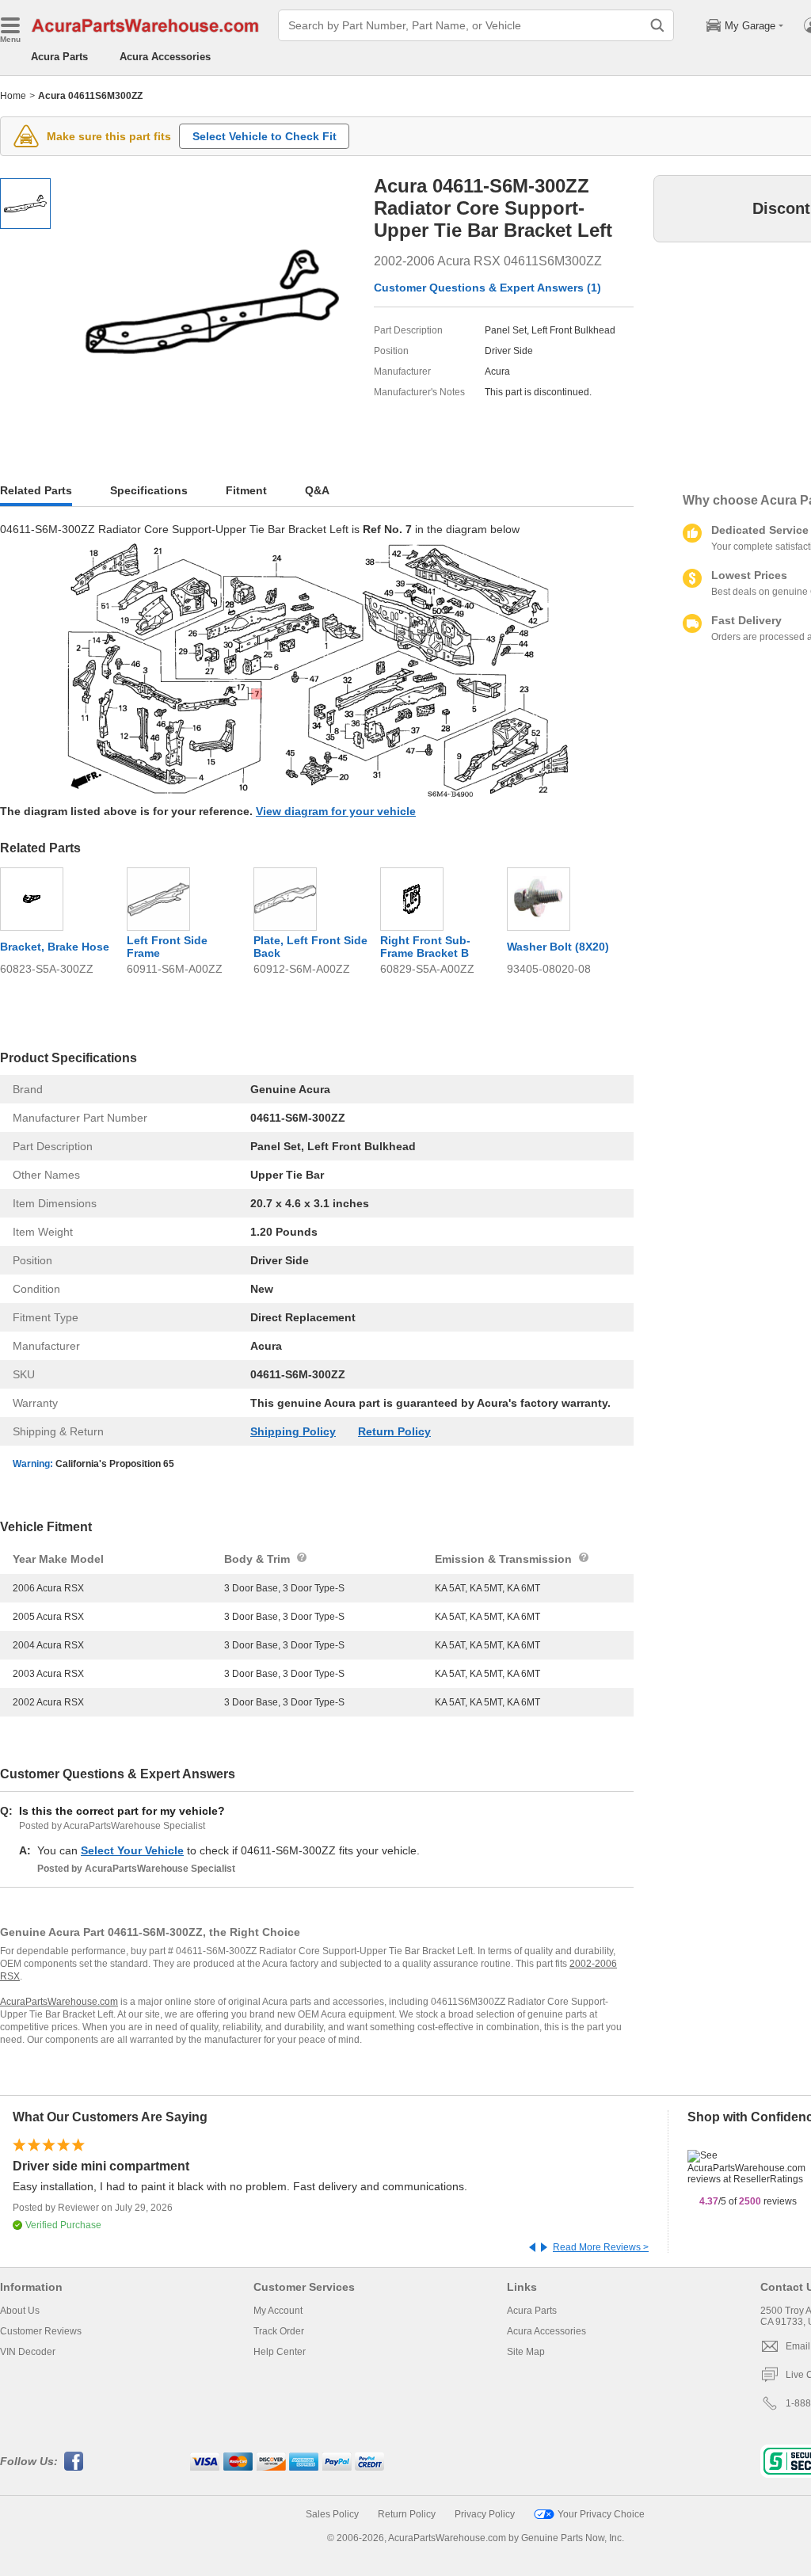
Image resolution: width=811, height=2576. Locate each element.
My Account (278, 2311)
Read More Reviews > (601, 2247)
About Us (20, 2311)
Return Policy (394, 1431)
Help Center (280, 2352)
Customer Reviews (41, 2331)
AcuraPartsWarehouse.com (59, 2002)
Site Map (526, 2352)
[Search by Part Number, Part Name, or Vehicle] (657, 25)
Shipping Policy (293, 1431)
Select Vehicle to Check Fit (265, 136)
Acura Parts (59, 57)
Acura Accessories (165, 57)
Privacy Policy (485, 2514)
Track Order (279, 2331)
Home (13, 96)
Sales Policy (332, 2514)
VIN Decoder (28, 2352)
